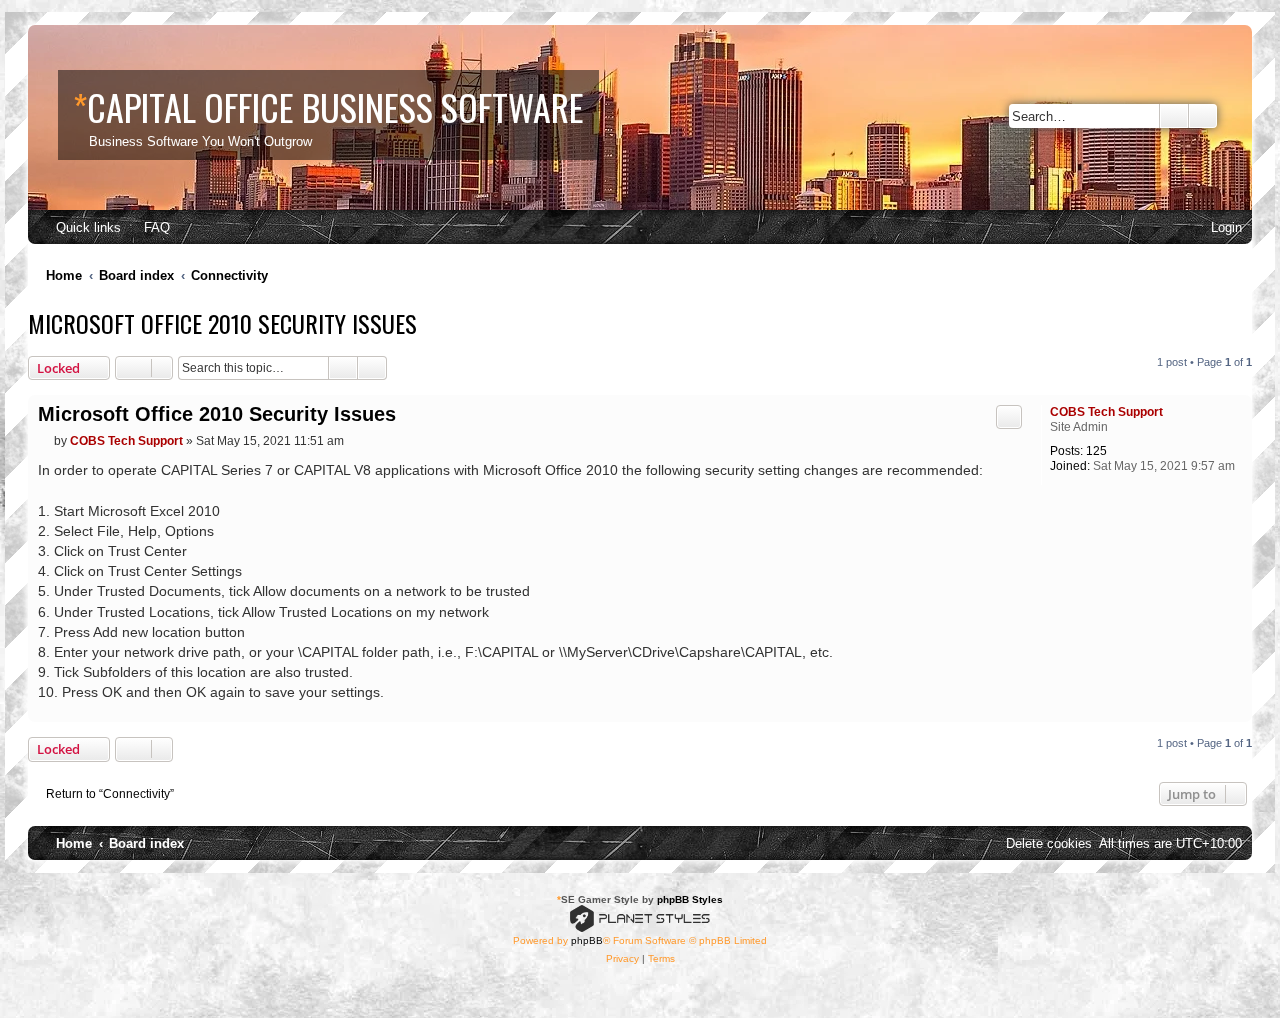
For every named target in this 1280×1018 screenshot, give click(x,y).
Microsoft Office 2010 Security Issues (222, 323)
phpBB (587, 940)
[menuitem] (148, 227)
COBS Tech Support (1106, 412)
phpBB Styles (690, 899)
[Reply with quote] (1009, 417)
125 (1096, 451)
